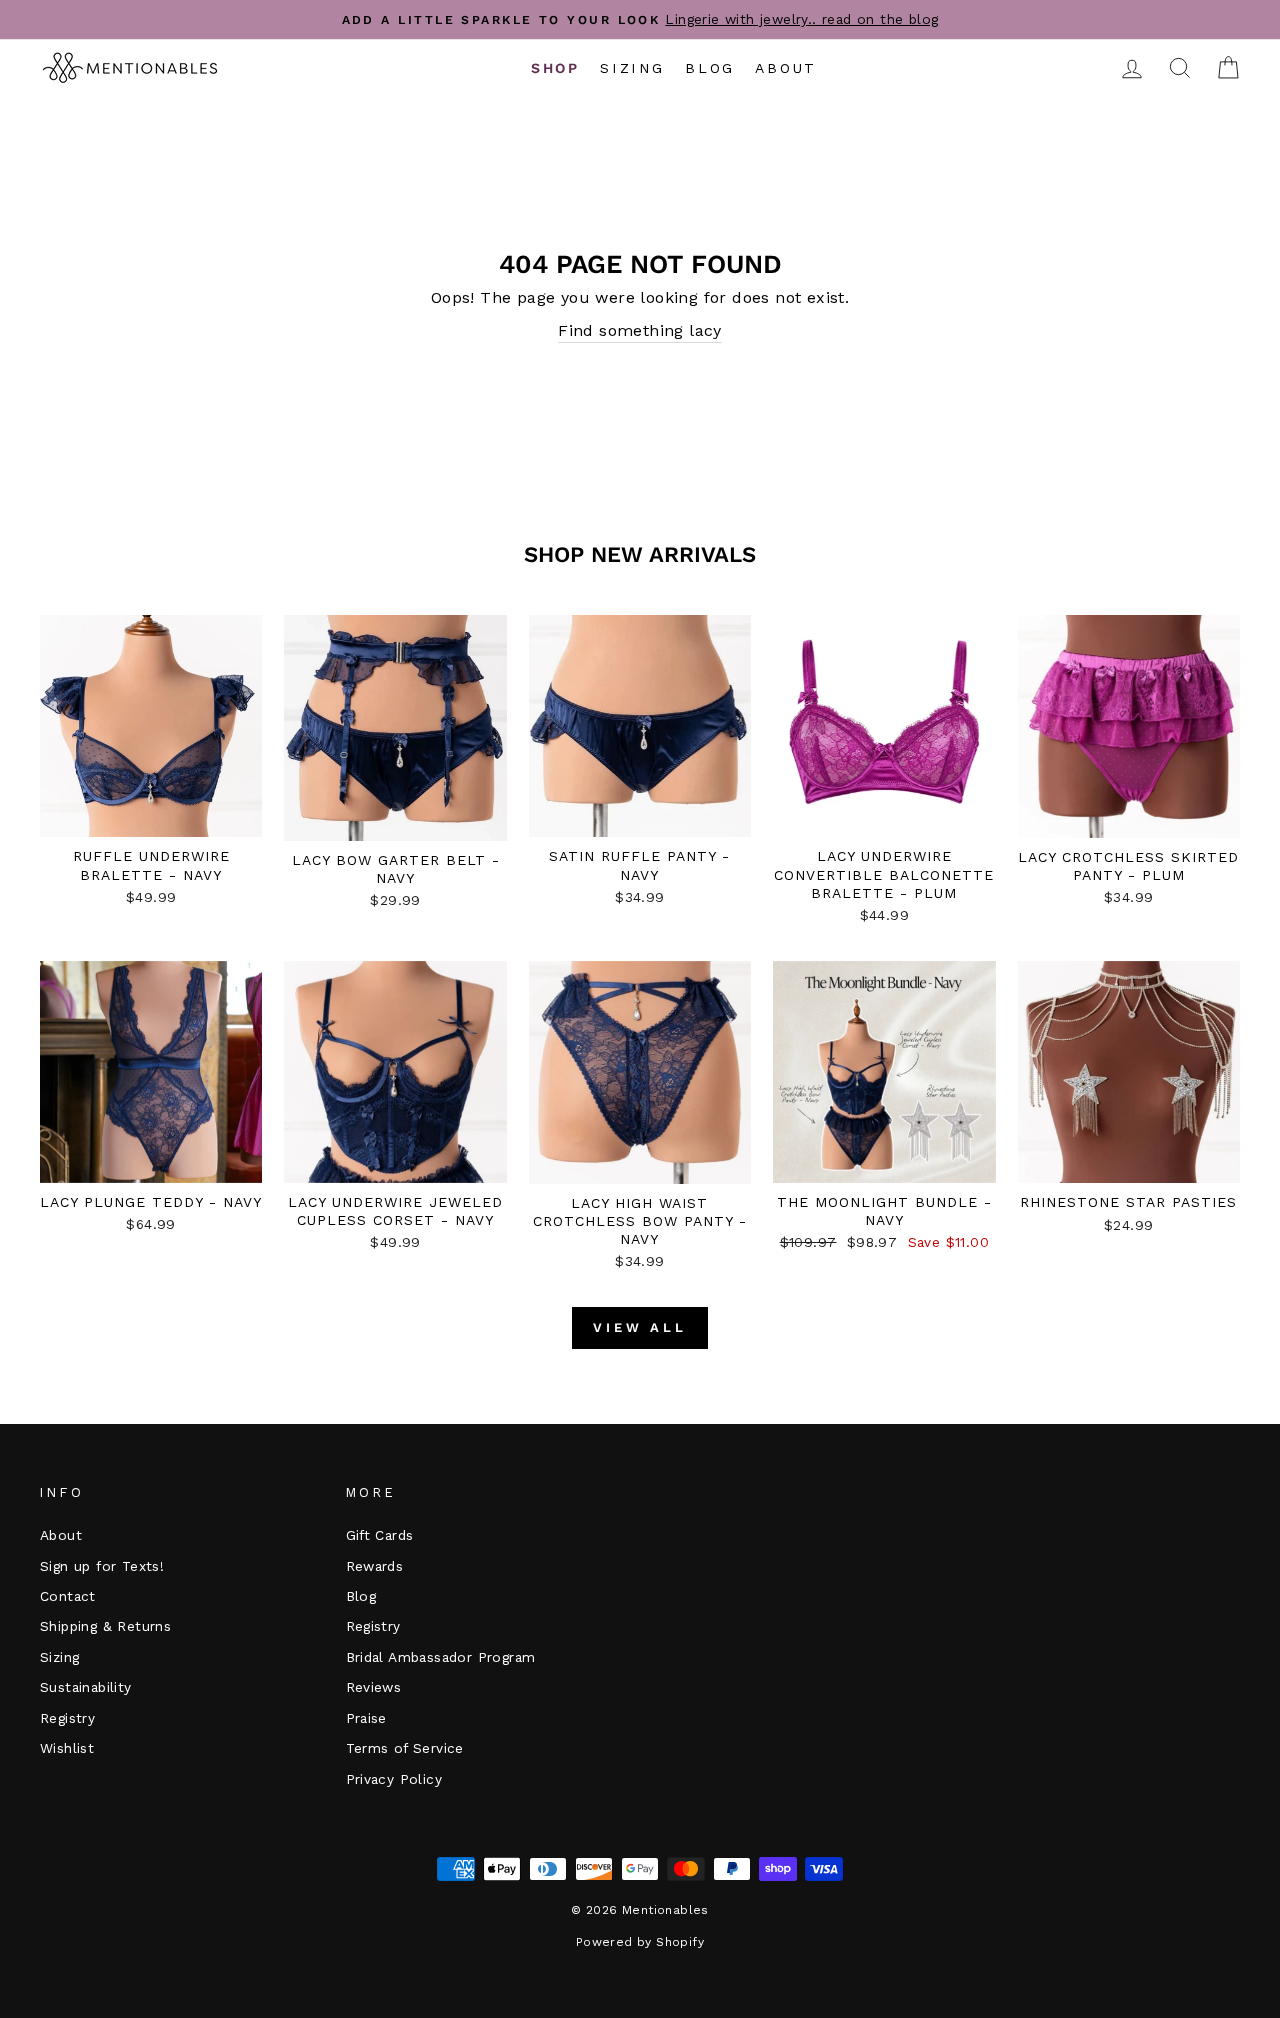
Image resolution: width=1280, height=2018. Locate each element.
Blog (710, 68)
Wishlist (67, 1748)
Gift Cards (380, 1535)
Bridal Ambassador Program (441, 1657)
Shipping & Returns (105, 1626)
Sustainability (86, 1687)
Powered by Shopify (640, 1942)
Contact (68, 1596)
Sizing (632, 68)
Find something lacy (640, 330)
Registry (67, 1718)
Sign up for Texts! (102, 1566)
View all (640, 1327)
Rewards (375, 1566)
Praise (366, 1718)
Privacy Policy (394, 1779)
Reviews (374, 1687)
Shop (555, 68)
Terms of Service (405, 1748)
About (786, 68)
